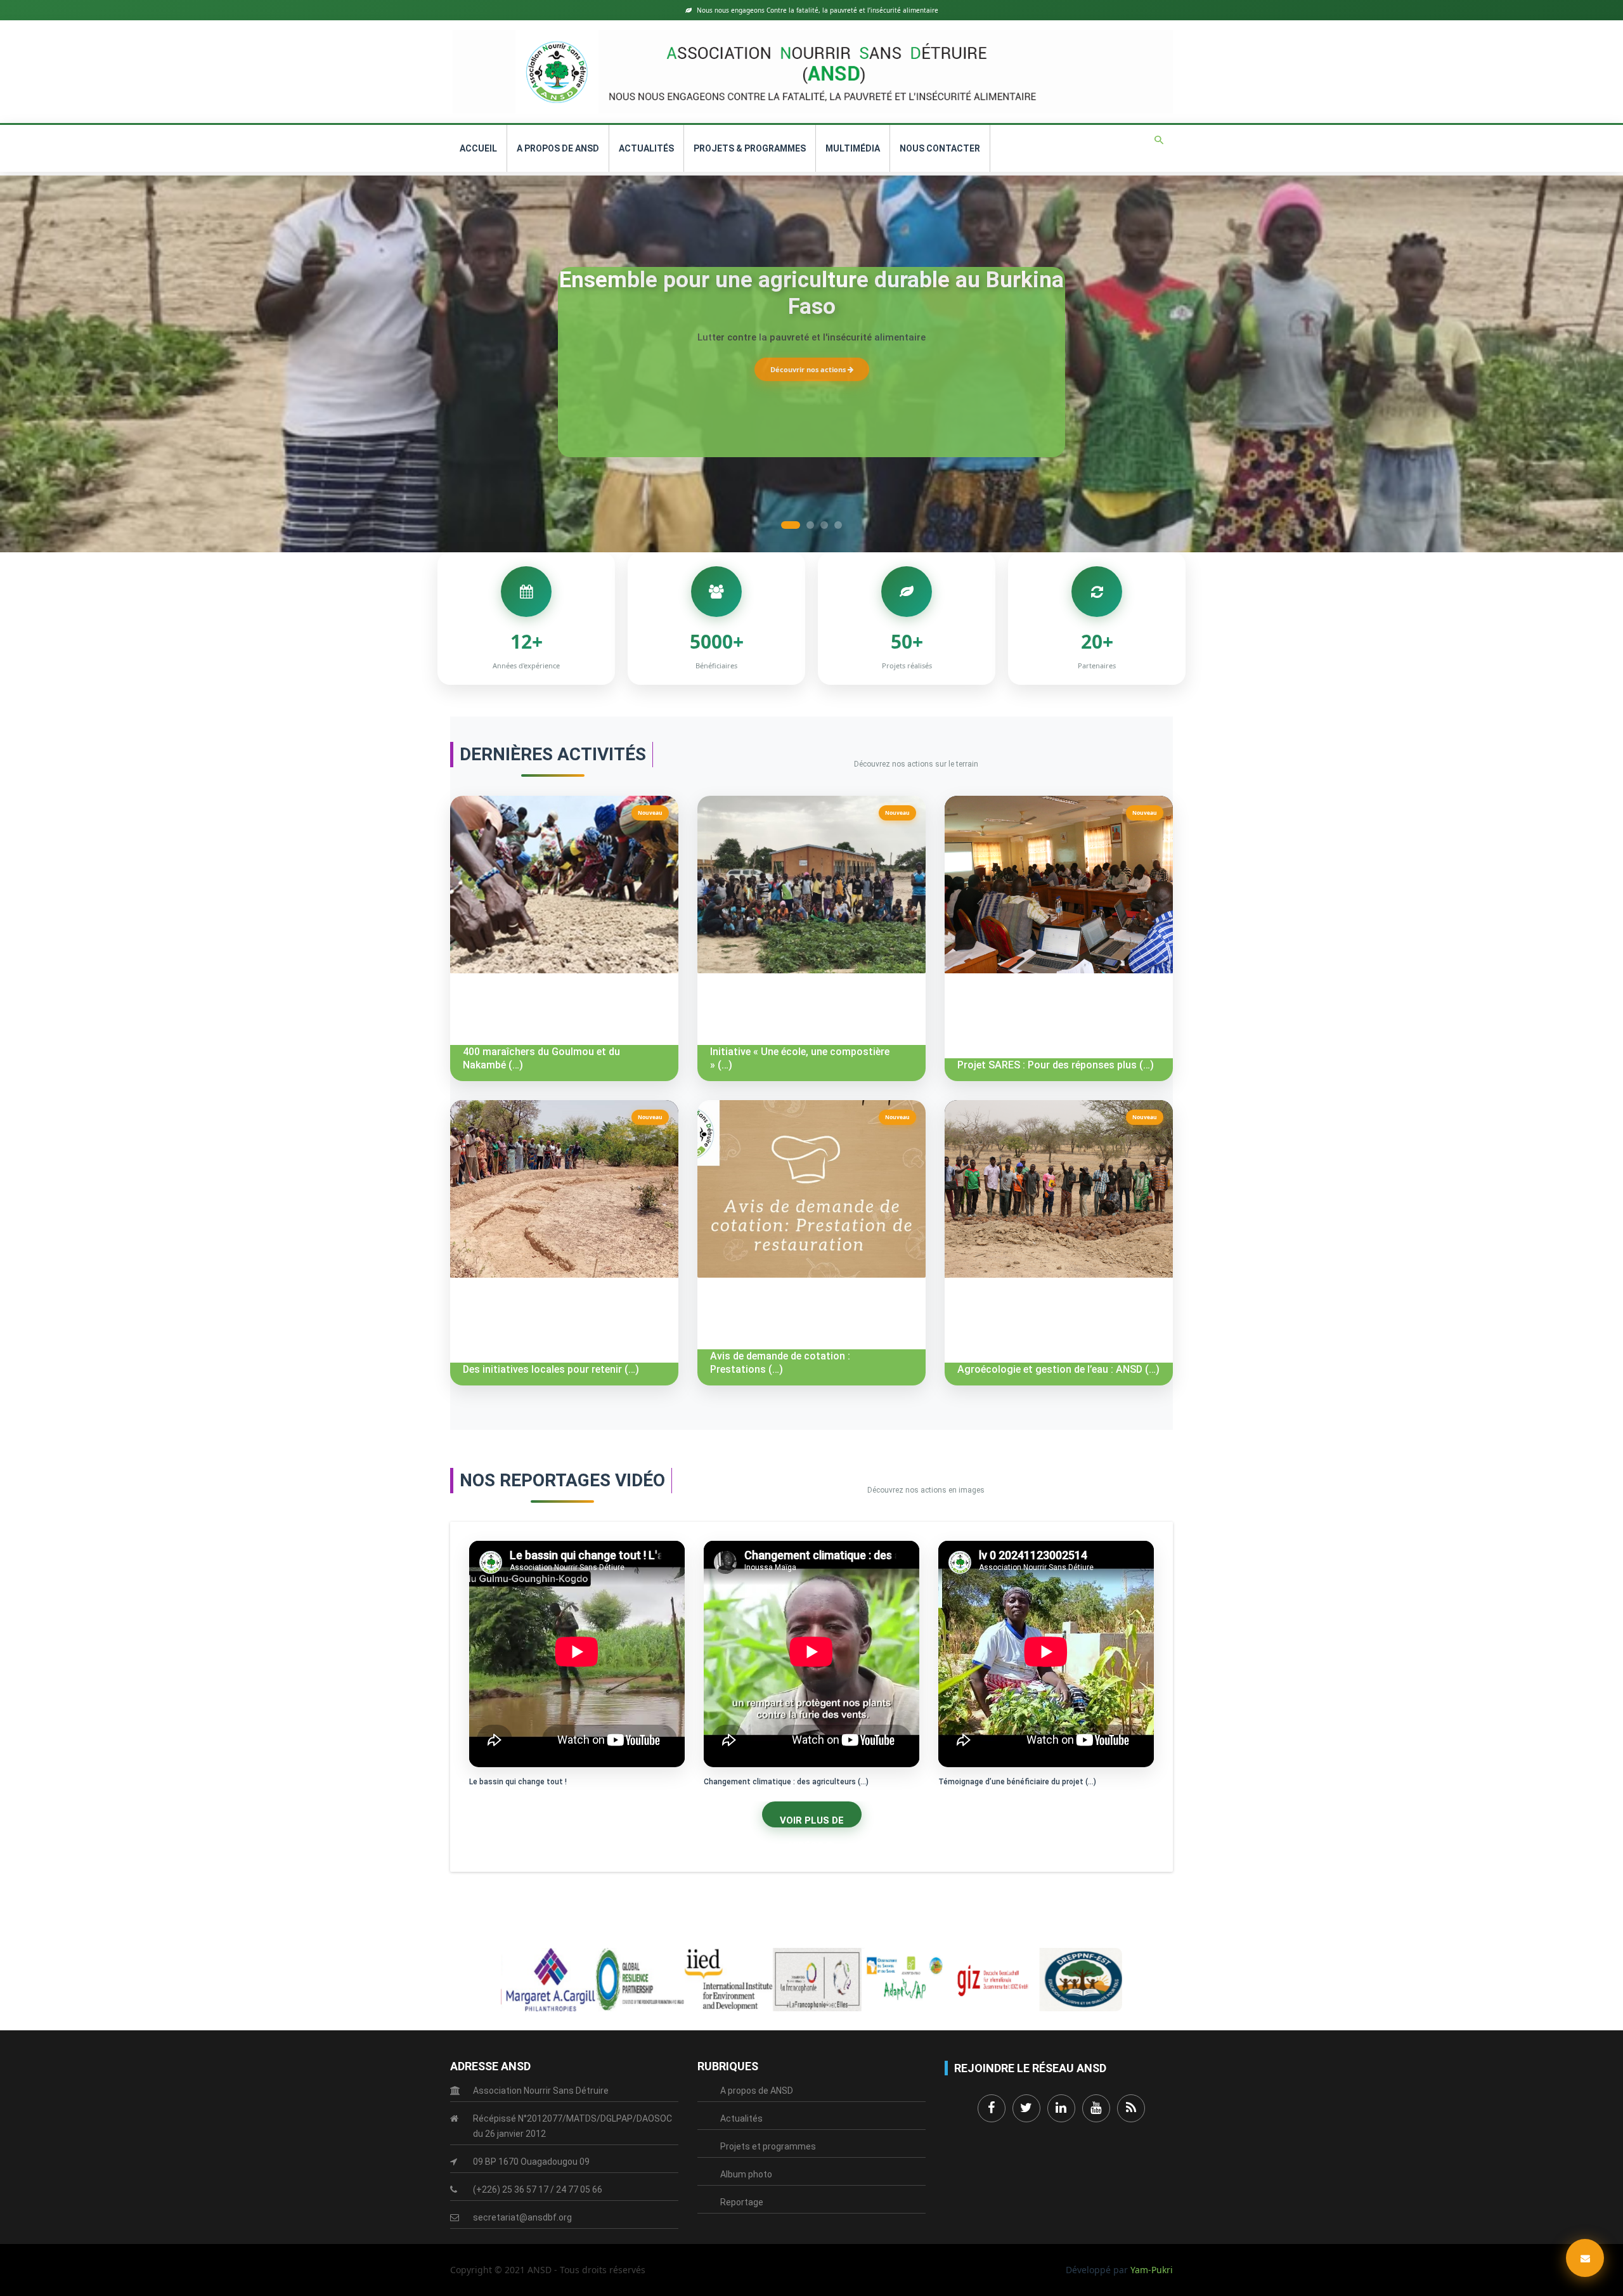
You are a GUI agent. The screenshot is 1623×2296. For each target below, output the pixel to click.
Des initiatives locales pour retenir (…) (551, 1369)
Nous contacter (940, 148)
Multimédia (853, 148)
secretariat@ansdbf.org (522, 2217)
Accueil (478, 148)
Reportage (742, 2202)
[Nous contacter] (1585, 2258)
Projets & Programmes (750, 148)
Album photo (746, 2174)
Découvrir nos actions (809, 369)
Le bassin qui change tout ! (518, 1782)
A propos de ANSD (558, 148)
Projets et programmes (768, 2146)
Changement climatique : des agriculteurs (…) (786, 1782)
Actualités (646, 148)
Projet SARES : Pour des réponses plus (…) (1056, 1065)
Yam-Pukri (1152, 2270)
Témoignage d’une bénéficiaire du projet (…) (1017, 1782)
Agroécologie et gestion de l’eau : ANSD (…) (1058, 1369)
